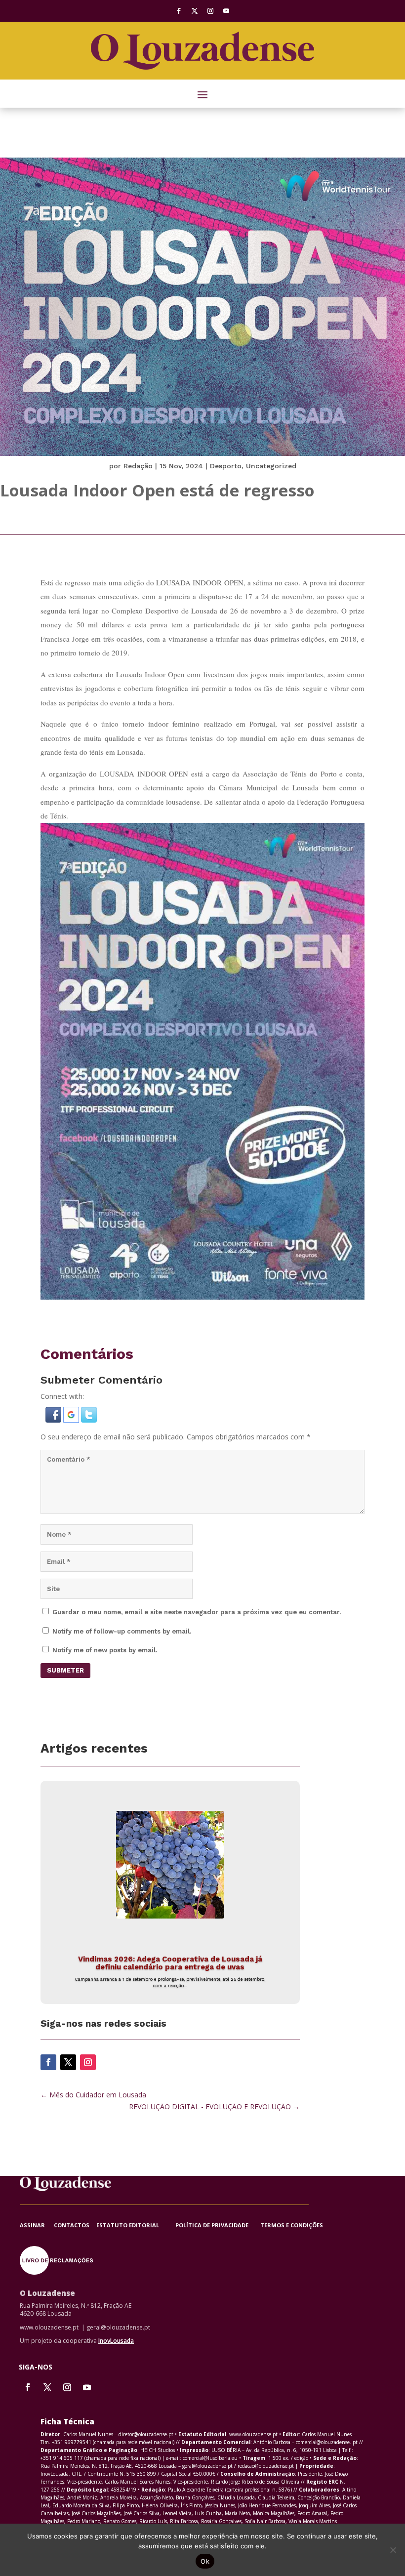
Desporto (226, 466)
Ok (205, 2561)
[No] (393, 2550)
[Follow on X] (195, 11)
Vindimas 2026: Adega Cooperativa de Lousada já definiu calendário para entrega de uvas (170, 1963)
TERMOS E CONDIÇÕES (292, 2225)
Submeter (65, 1670)
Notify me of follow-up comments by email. (122, 1631)
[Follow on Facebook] (179, 11)
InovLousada (116, 2341)
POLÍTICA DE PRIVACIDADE (218, 2225)
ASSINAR (37, 2225)
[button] (54, 1420)
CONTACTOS (73, 2225)
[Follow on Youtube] (226, 11)
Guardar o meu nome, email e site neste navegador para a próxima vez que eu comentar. (197, 1612)
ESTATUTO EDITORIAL (136, 2225)
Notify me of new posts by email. (105, 1650)
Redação (138, 466)
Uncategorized (271, 466)
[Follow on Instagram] (210, 11)
